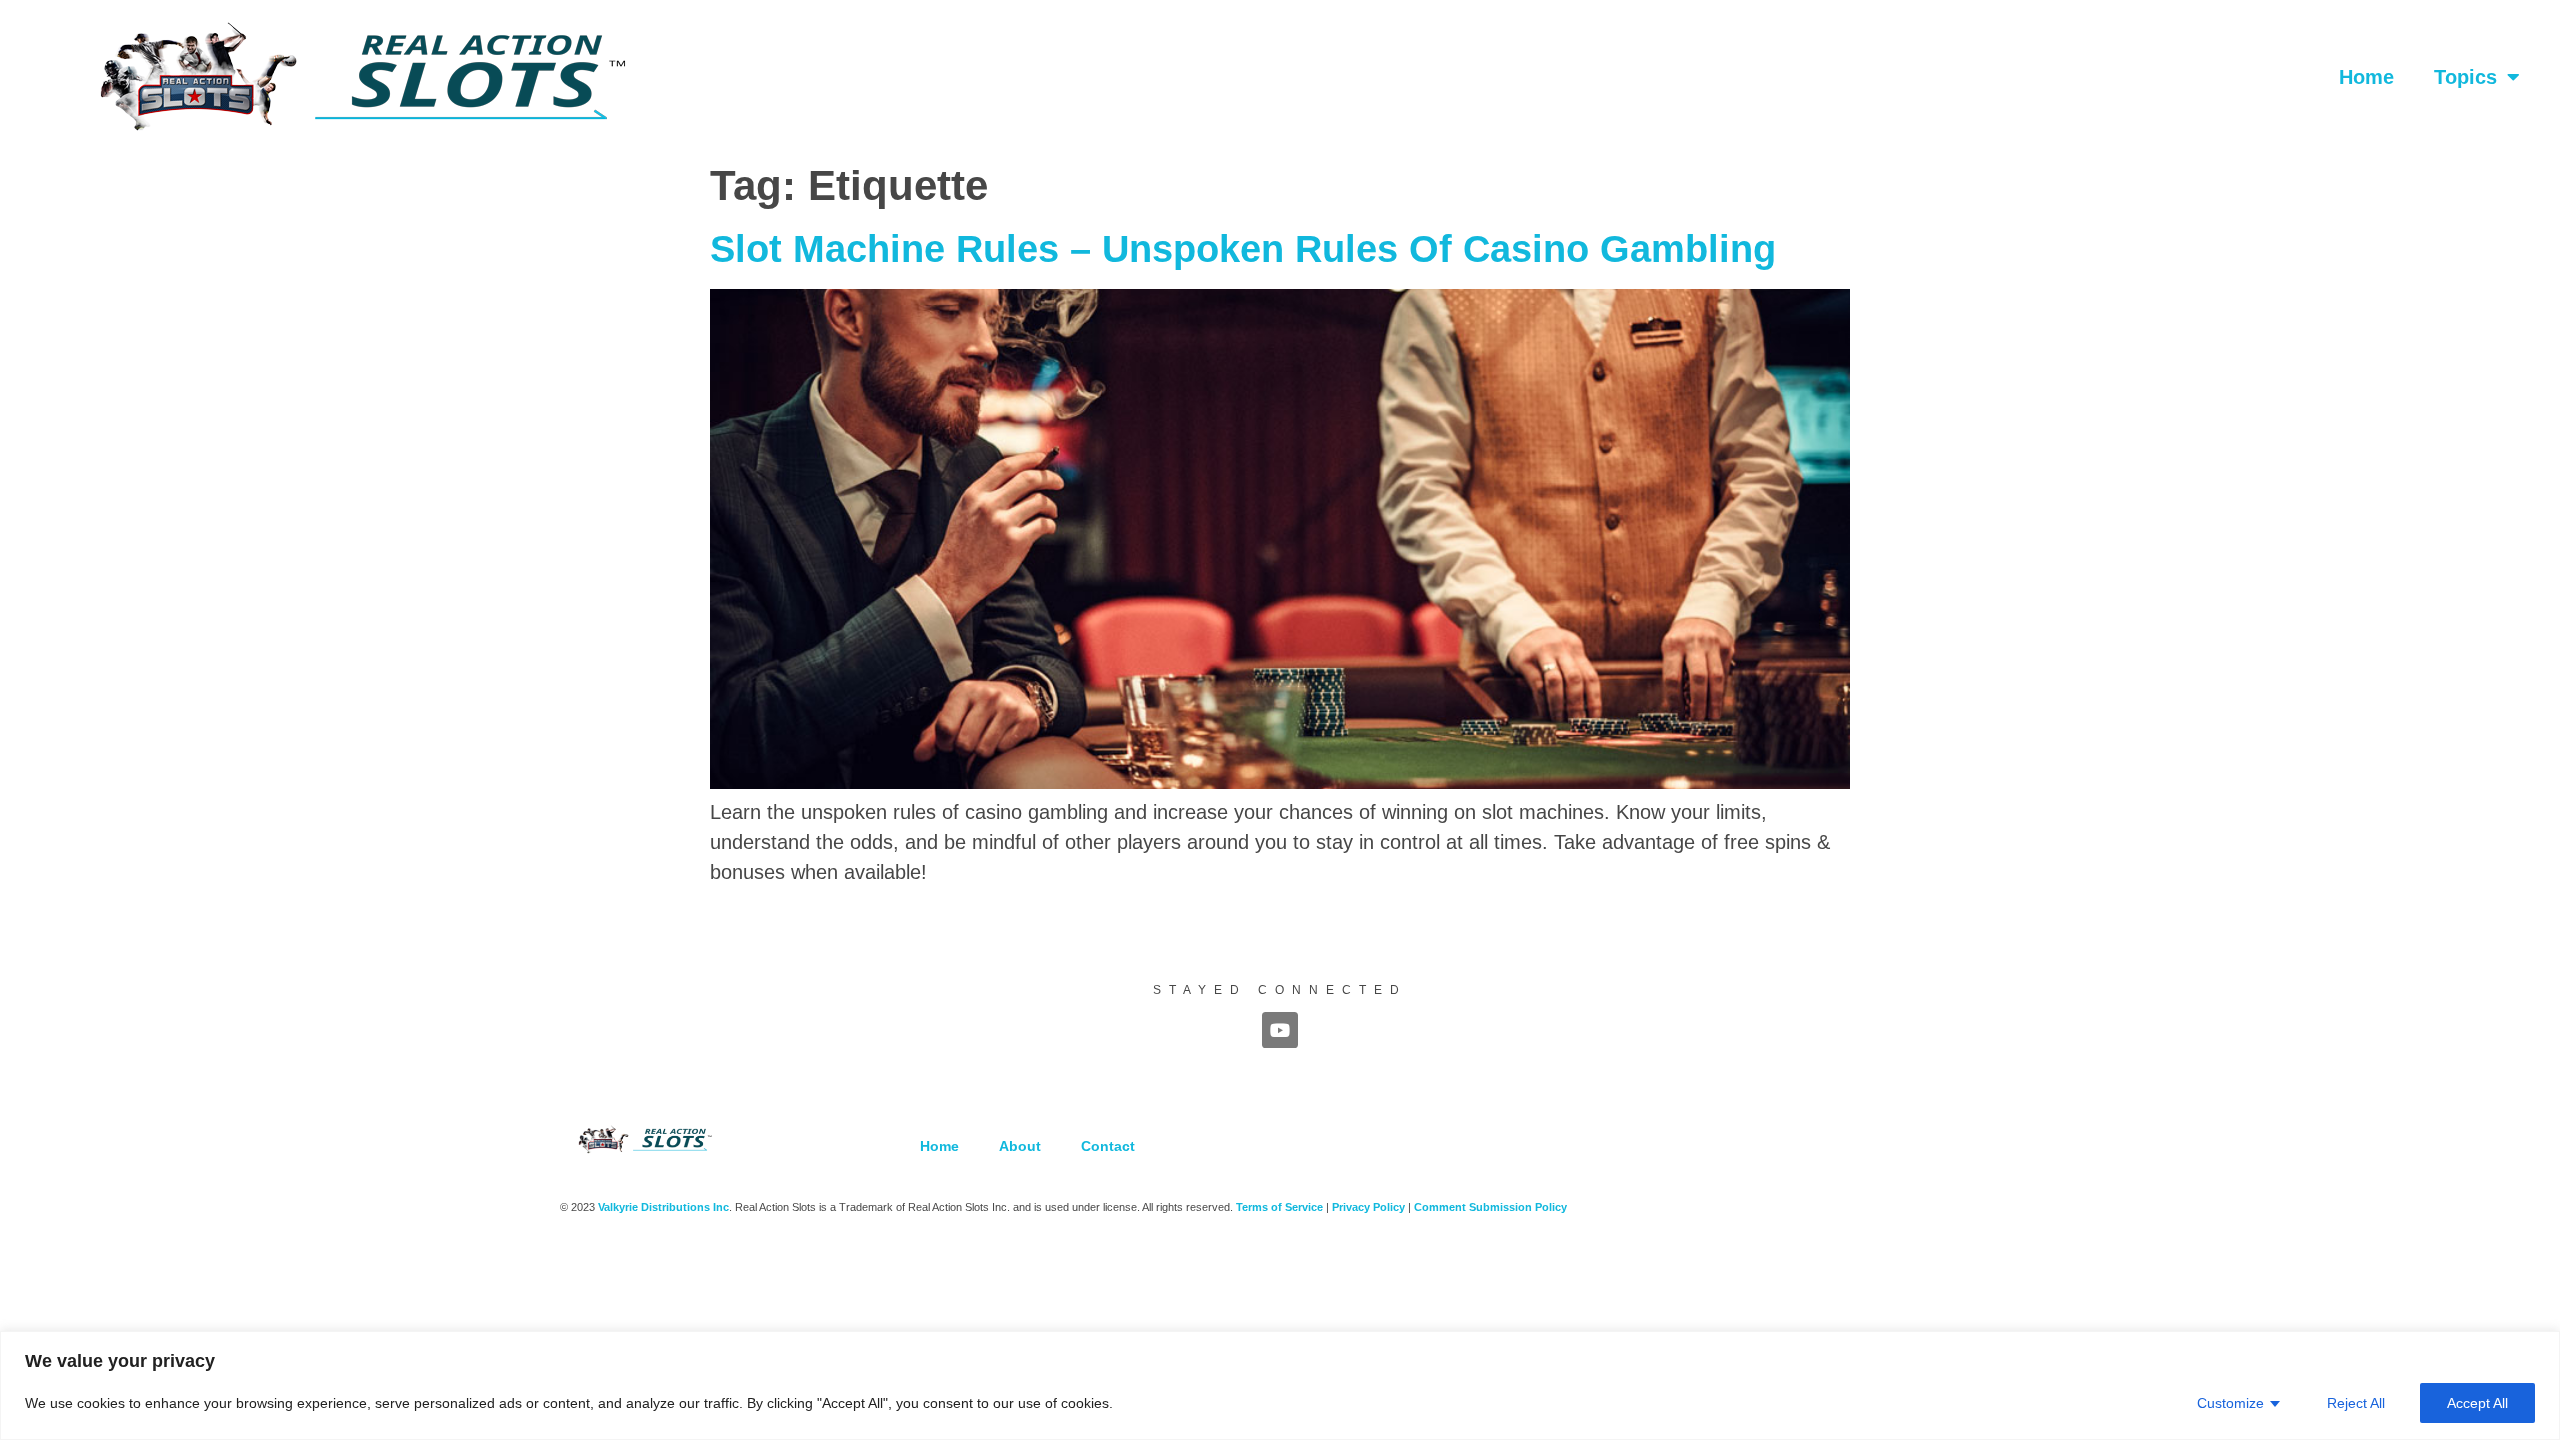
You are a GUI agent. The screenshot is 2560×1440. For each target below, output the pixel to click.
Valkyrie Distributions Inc (663, 1207)
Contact (1108, 1146)
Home (2366, 77)
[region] (1280, 1385)
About (1020, 1146)
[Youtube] (1280, 1030)
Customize (2230, 1403)
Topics (2465, 77)
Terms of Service (1279, 1207)
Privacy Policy (1368, 1207)
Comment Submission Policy (1490, 1207)
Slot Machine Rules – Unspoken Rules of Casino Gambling (1243, 249)
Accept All (2477, 1403)
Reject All (2356, 1403)
